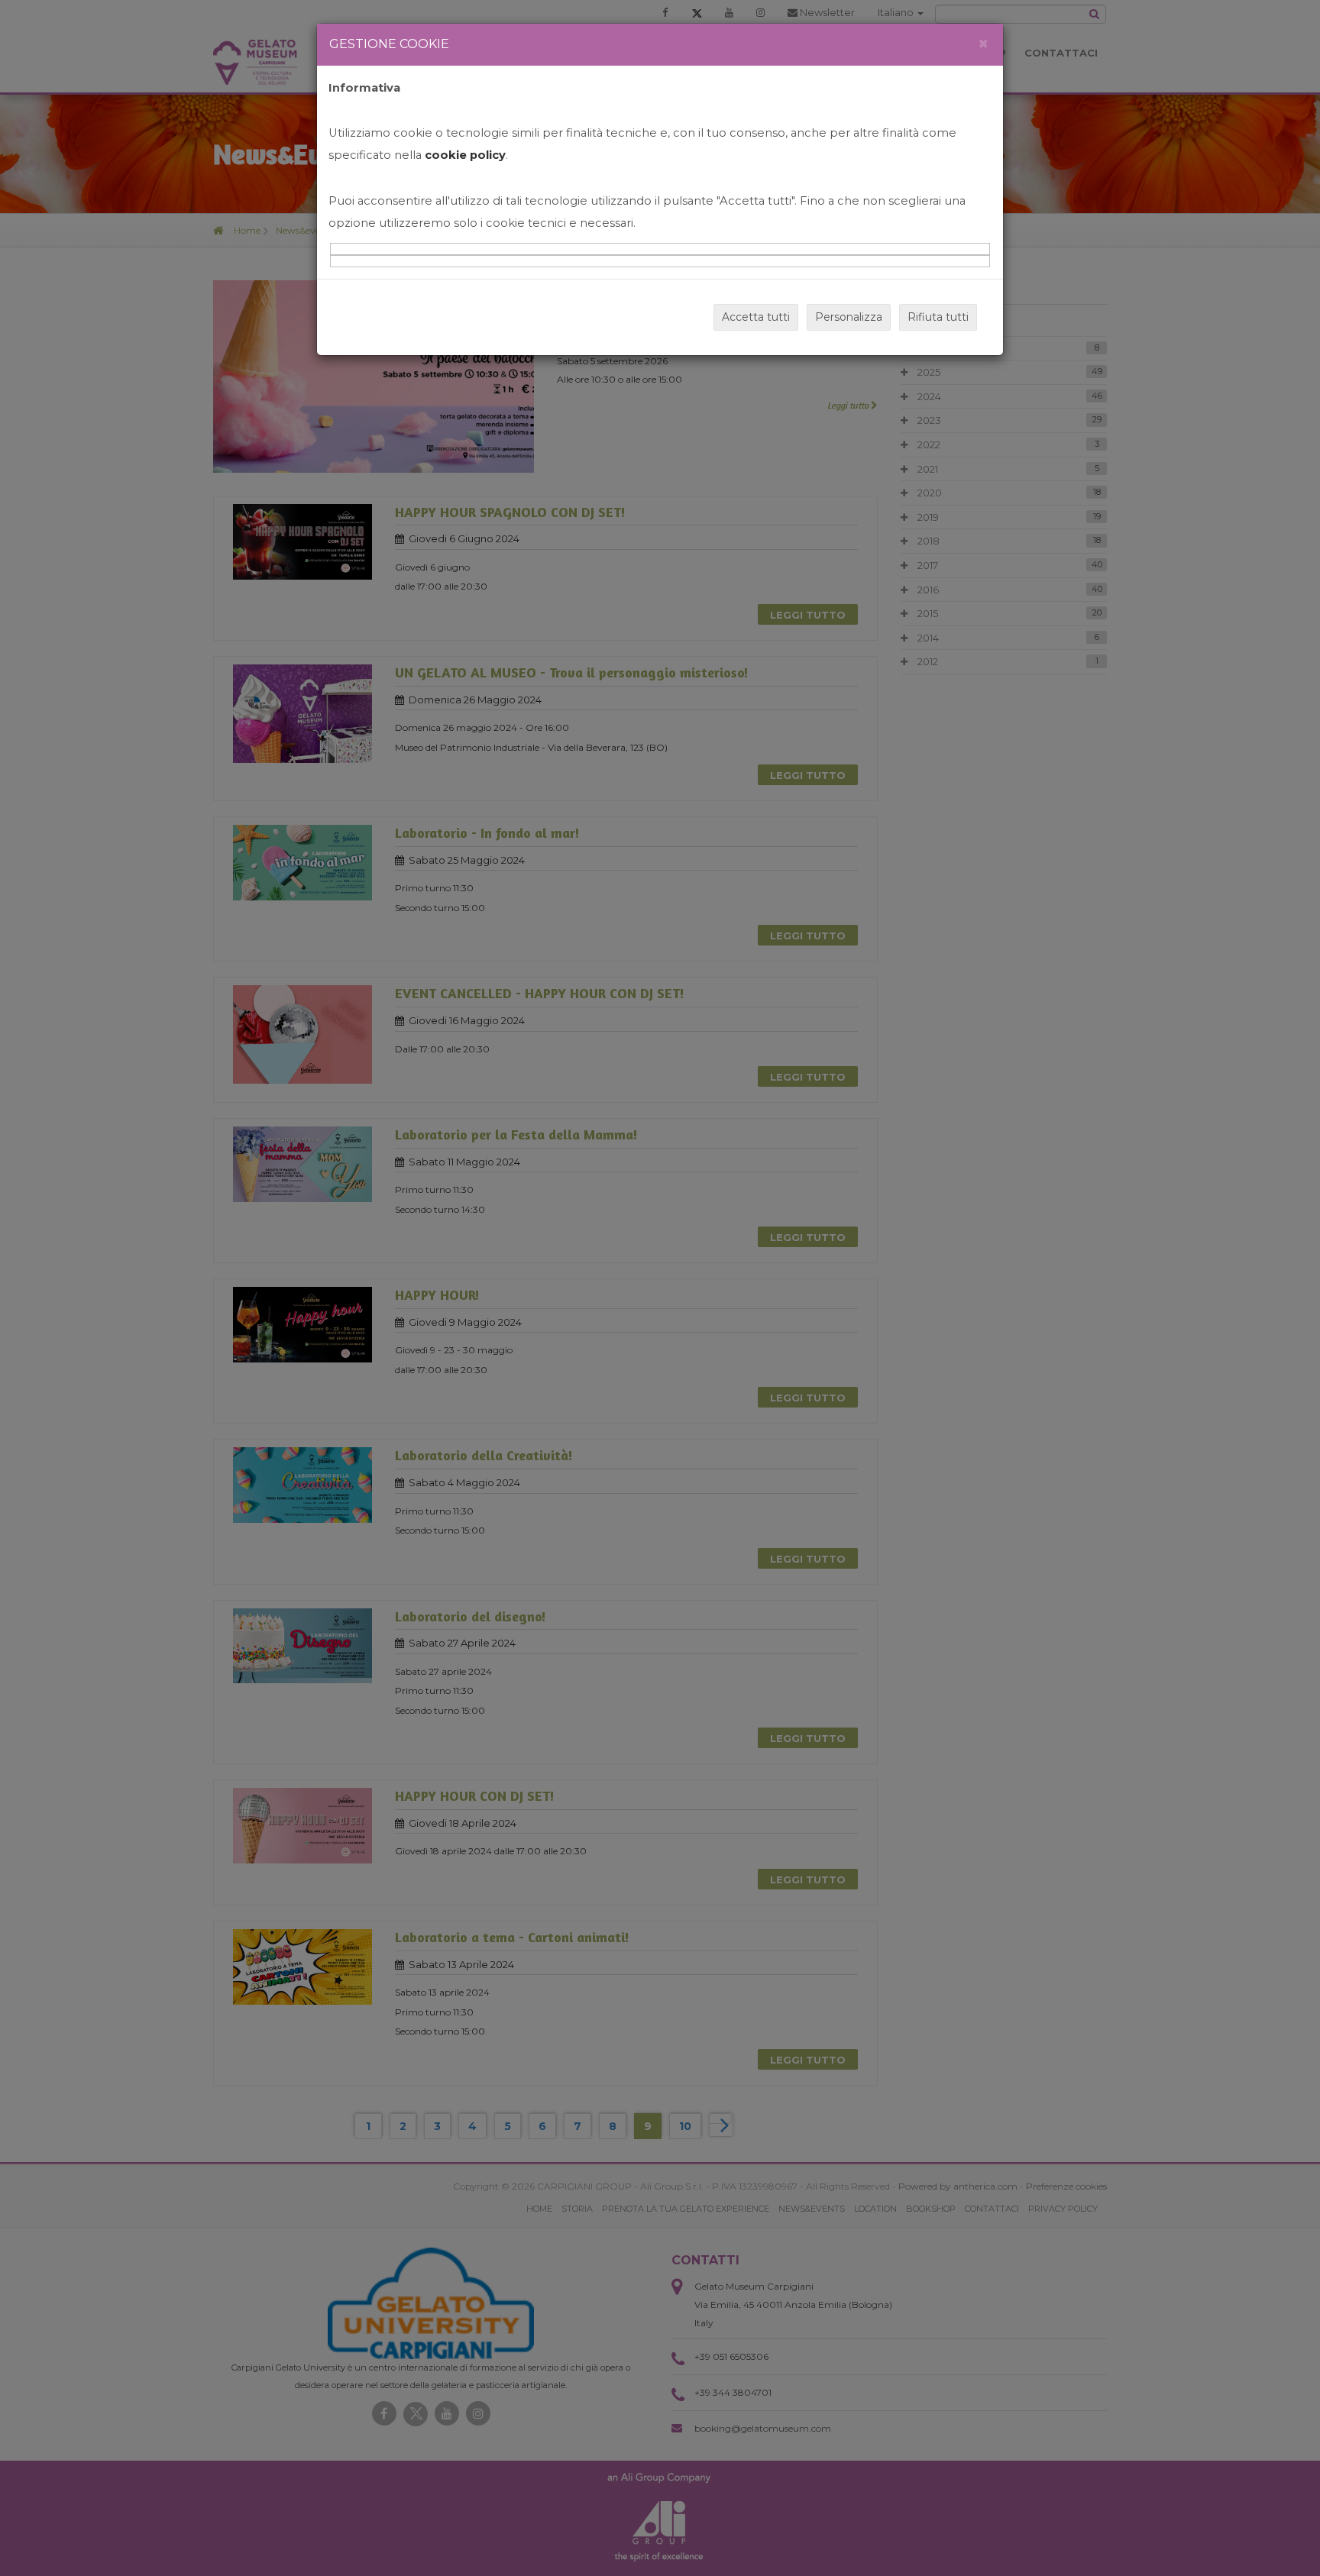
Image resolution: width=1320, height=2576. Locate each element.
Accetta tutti (756, 317)
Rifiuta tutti (938, 317)
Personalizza (849, 317)
